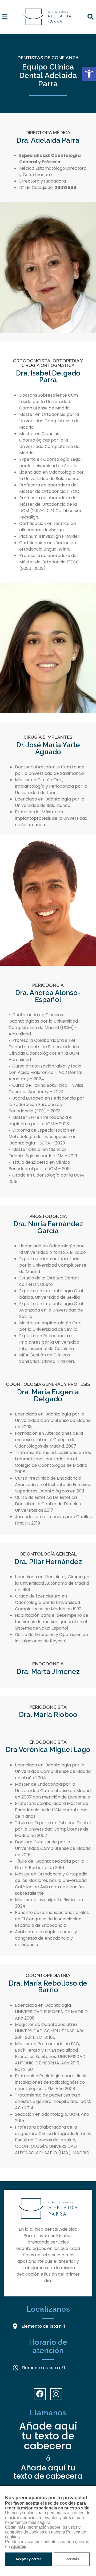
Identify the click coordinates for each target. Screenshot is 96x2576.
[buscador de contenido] (90, 17)
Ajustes (19, 2546)
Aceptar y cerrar (28, 2559)
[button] (89, 74)
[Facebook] (40, 2394)
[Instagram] (56, 2394)
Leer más (72, 2559)
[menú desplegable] (5, 17)
